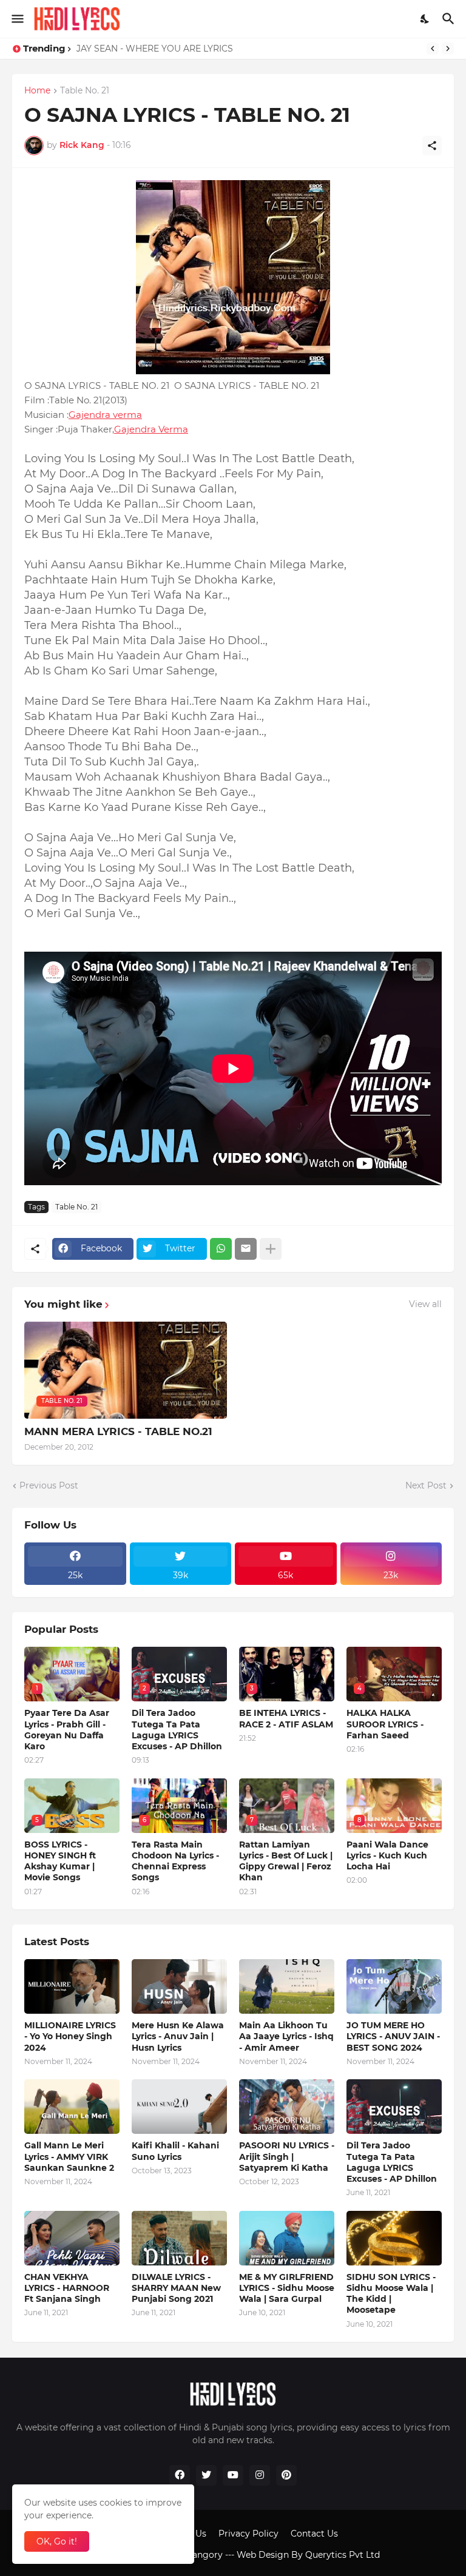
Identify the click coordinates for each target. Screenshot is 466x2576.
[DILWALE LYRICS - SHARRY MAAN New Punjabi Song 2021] (179, 2238)
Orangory (202, 2555)
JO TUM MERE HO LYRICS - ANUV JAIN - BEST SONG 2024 (393, 2036)
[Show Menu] (17, 19)
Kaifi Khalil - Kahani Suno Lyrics (175, 2151)
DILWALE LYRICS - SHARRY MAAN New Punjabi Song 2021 (176, 2288)
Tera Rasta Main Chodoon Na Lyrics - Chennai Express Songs (175, 1861)
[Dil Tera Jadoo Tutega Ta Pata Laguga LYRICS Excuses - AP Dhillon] (394, 2107)
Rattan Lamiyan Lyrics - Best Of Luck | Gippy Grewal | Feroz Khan (286, 1861)
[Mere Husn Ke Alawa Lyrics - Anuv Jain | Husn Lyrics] (179, 1986)
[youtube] (233, 2475)
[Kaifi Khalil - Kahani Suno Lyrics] (179, 2107)
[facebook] (180, 2475)
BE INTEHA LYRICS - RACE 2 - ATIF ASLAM (286, 1718)
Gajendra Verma (151, 429)
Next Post (426, 1485)
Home (37, 91)
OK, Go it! (57, 2541)
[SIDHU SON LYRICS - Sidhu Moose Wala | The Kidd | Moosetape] (394, 2238)
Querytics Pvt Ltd (343, 2555)
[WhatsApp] (221, 1249)
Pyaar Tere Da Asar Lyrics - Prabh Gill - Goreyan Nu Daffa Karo (67, 1730)
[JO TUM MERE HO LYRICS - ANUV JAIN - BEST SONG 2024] (394, 1986)
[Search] (450, 19)
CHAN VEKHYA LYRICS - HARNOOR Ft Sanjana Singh (67, 2288)
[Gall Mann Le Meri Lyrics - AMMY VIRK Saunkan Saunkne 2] (72, 2107)
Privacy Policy (248, 2534)
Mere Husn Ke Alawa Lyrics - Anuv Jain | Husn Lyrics (178, 2036)
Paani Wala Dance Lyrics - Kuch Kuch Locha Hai (387, 1855)
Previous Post (49, 1485)
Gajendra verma (105, 415)
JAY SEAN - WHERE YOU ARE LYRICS (155, 49)
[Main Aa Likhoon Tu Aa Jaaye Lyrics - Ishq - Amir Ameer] (287, 1986)
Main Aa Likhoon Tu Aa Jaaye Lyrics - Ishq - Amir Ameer (286, 2036)
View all (425, 1304)
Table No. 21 (85, 91)
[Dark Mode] (425, 19)
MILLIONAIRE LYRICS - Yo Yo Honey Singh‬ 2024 (70, 2036)
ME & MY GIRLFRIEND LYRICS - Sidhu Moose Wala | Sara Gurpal (287, 2288)
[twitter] (206, 2475)
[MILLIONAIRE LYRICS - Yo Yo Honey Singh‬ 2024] (72, 1986)
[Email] (246, 1249)
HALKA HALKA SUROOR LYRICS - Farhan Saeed (385, 1724)
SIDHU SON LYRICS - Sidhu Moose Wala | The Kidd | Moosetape (391, 2294)
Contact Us (314, 2534)
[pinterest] (286, 2475)
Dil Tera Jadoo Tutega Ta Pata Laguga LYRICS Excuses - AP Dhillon (177, 1730)
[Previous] (433, 49)
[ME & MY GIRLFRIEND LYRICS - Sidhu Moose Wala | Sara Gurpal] (287, 2238)
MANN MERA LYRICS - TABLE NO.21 (118, 1431)
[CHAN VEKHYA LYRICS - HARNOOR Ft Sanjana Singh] (72, 2238)
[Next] (448, 49)
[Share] (432, 146)
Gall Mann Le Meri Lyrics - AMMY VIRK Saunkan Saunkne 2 (69, 2156)
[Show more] (271, 1249)
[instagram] (260, 2475)
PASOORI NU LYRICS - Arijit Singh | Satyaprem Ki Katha (287, 2156)
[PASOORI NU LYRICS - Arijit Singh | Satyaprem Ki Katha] (287, 2107)
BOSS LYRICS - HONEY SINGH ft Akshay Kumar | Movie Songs (60, 1861)
